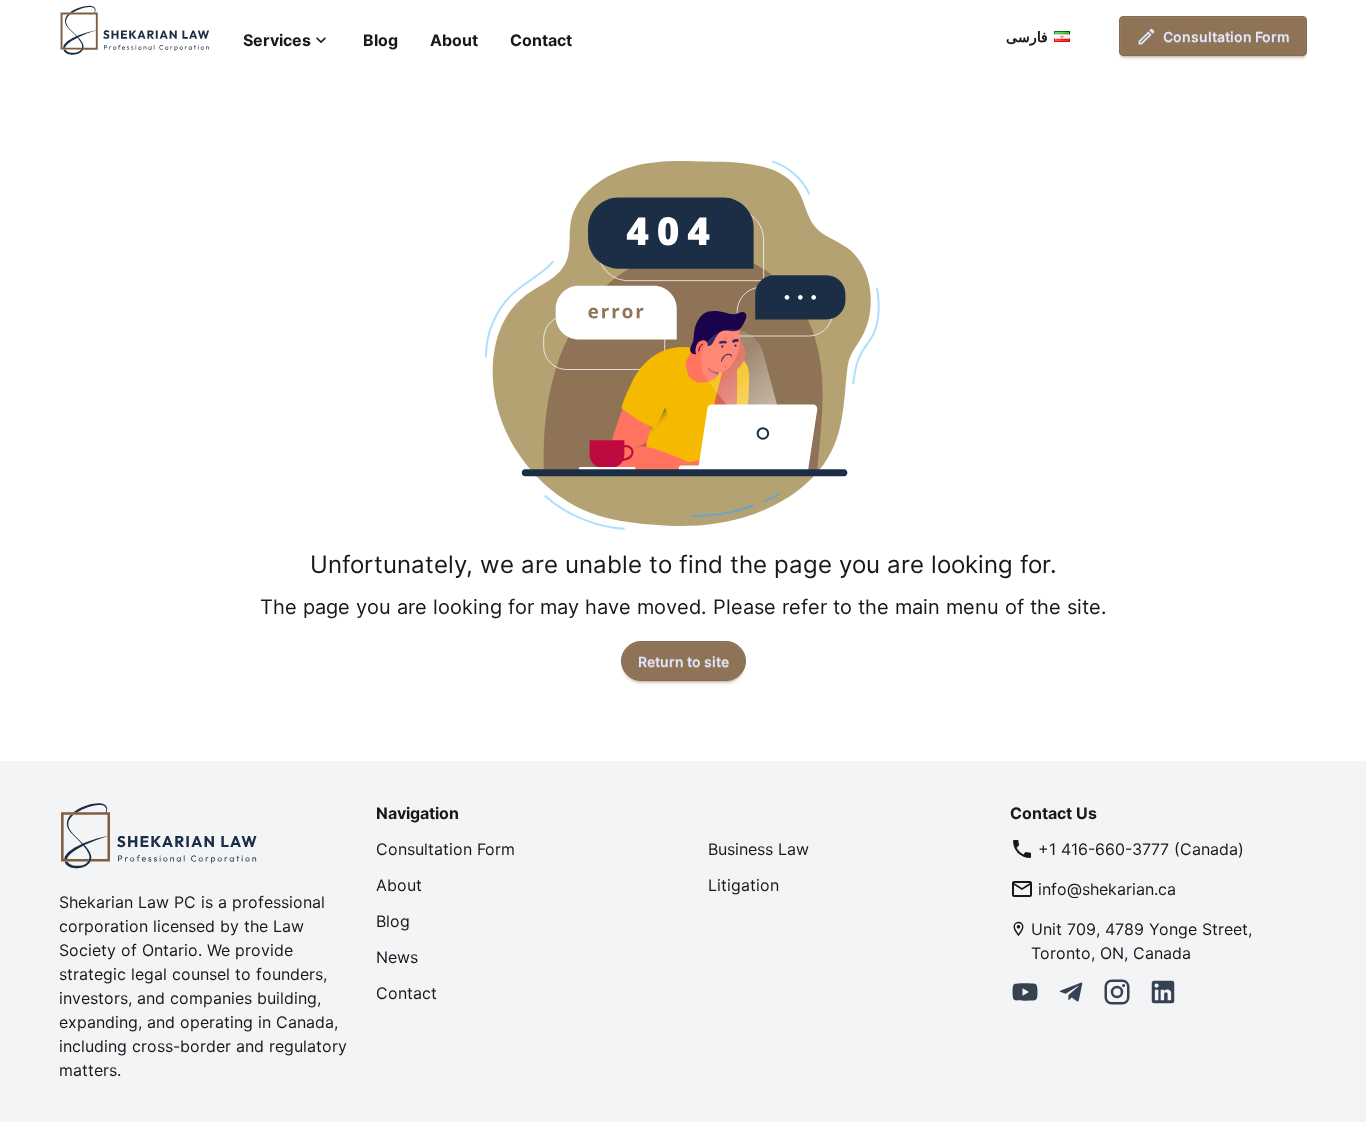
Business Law (758, 849)
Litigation (743, 885)
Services (277, 40)
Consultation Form (1226, 36)
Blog (380, 40)
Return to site (683, 661)
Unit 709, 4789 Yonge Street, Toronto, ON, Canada (1141, 941)
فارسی (1027, 36)
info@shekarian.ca (1107, 889)
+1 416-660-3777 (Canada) (1141, 849)
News (397, 957)
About (454, 40)
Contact (541, 40)
